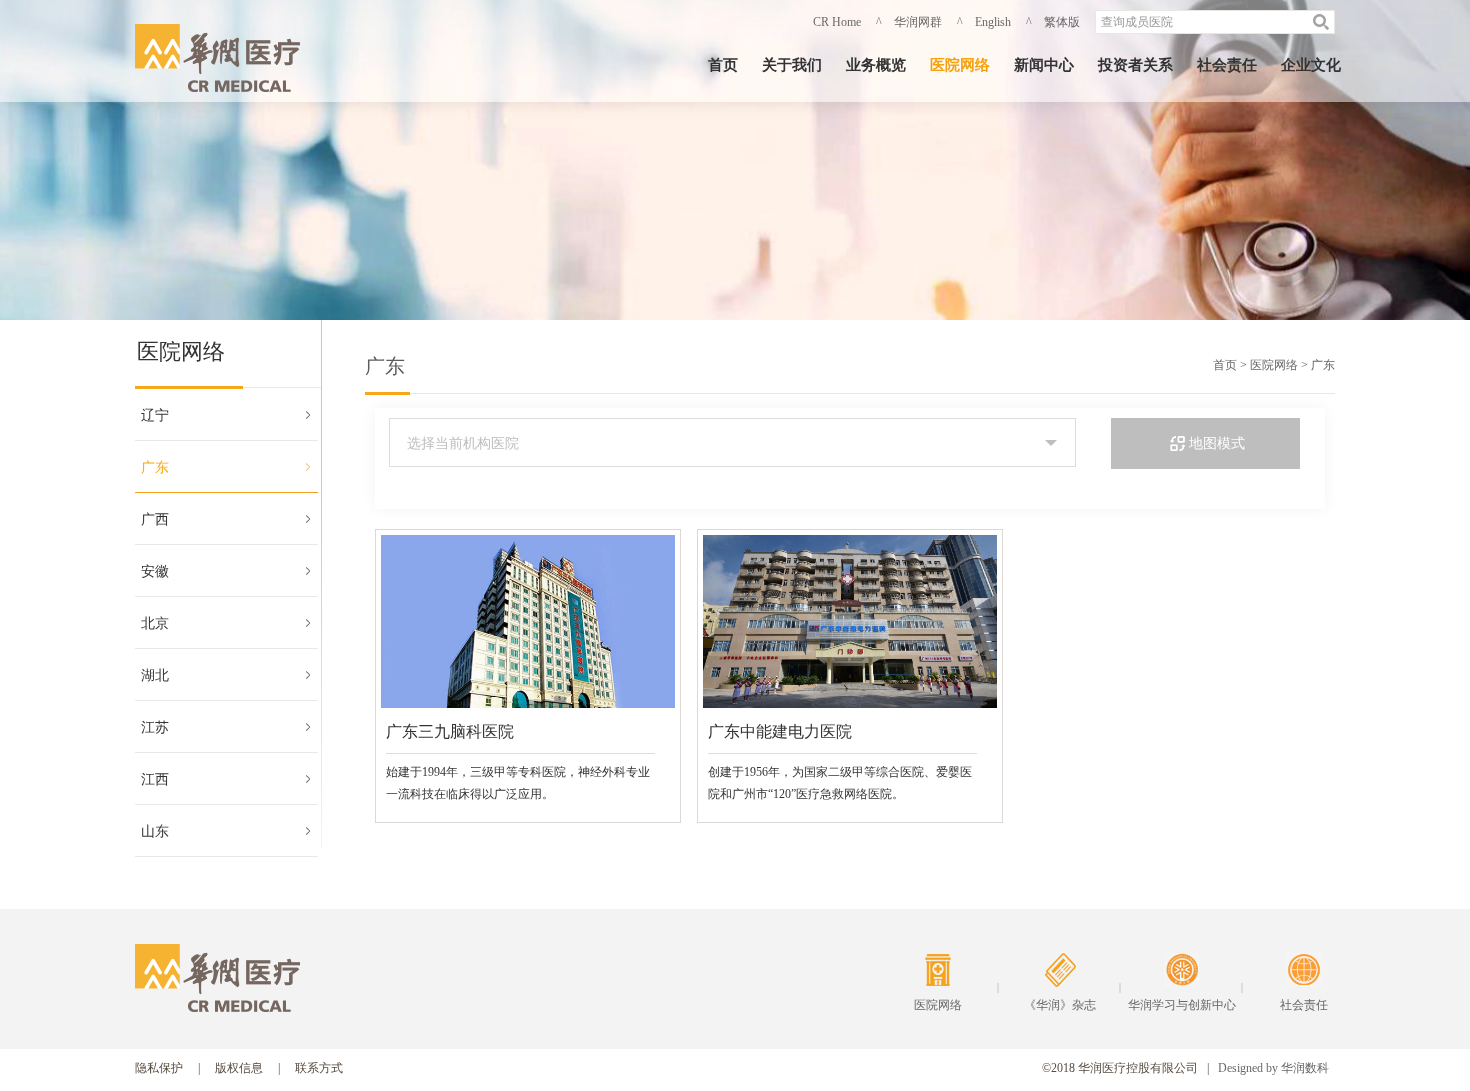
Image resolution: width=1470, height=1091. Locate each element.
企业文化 (1311, 65)
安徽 (155, 571)
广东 (155, 467)
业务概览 (876, 65)
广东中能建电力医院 (780, 731)
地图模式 (1217, 443)
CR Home (837, 22)
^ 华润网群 (909, 22)
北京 (155, 623)
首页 (723, 65)
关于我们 (792, 65)
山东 (155, 831)
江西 (155, 779)
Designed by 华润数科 (1273, 1068)
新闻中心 (1044, 65)
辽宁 (155, 415)
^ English (984, 22)
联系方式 (319, 1068)
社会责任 (1227, 65)
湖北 (155, 675)
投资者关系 (1135, 65)
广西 (155, 519)
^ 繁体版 (1053, 22)
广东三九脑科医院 (450, 731)
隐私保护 (159, 1068)
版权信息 (239, 1068)
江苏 (155, 727)
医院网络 (960, 65)
